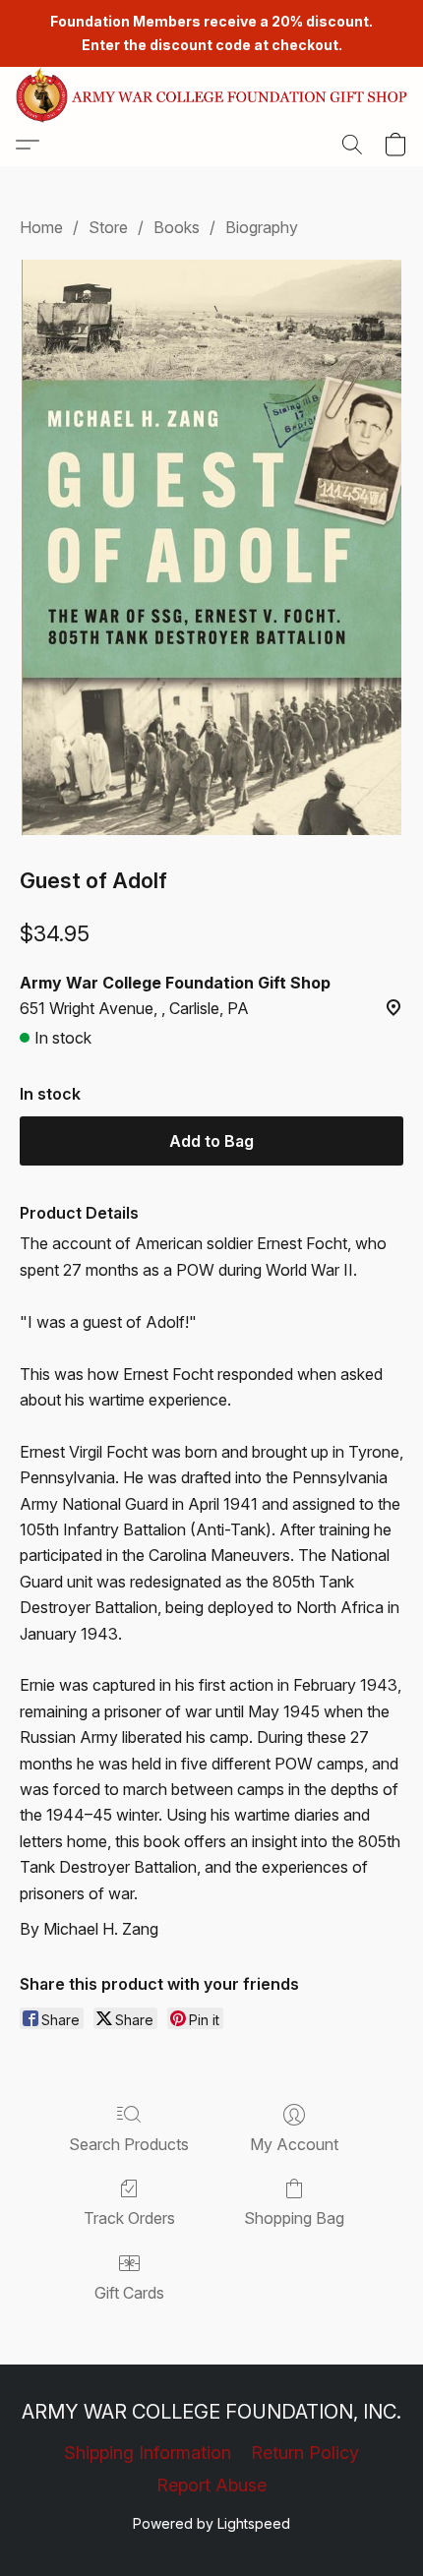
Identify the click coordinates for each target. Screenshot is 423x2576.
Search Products (129, 2144)
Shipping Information (148, 2453)
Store (108, 227)
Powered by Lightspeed (211, 2523)
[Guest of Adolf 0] (211, 547)
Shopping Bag (294, 2218)
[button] (211, 95)
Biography (262, 227)
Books (177, 227)
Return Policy (305, 2453)
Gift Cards (129, 2293)
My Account (294, 2144)
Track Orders (129, 2218)
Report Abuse (211, 2485)
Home (41, 227)
